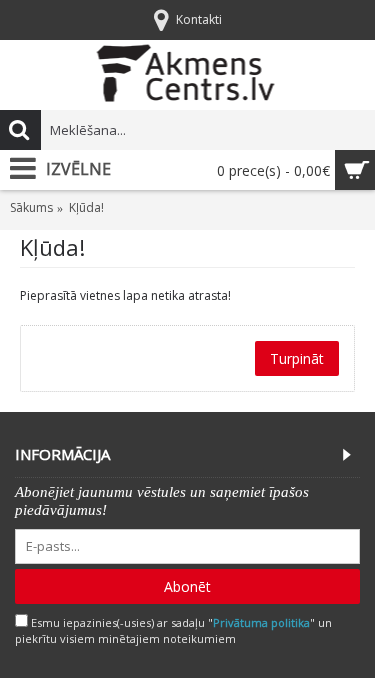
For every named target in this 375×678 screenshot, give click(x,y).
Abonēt (187, 586)
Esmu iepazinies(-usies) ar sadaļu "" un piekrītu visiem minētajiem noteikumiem (173, 631)
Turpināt (297, 358)
